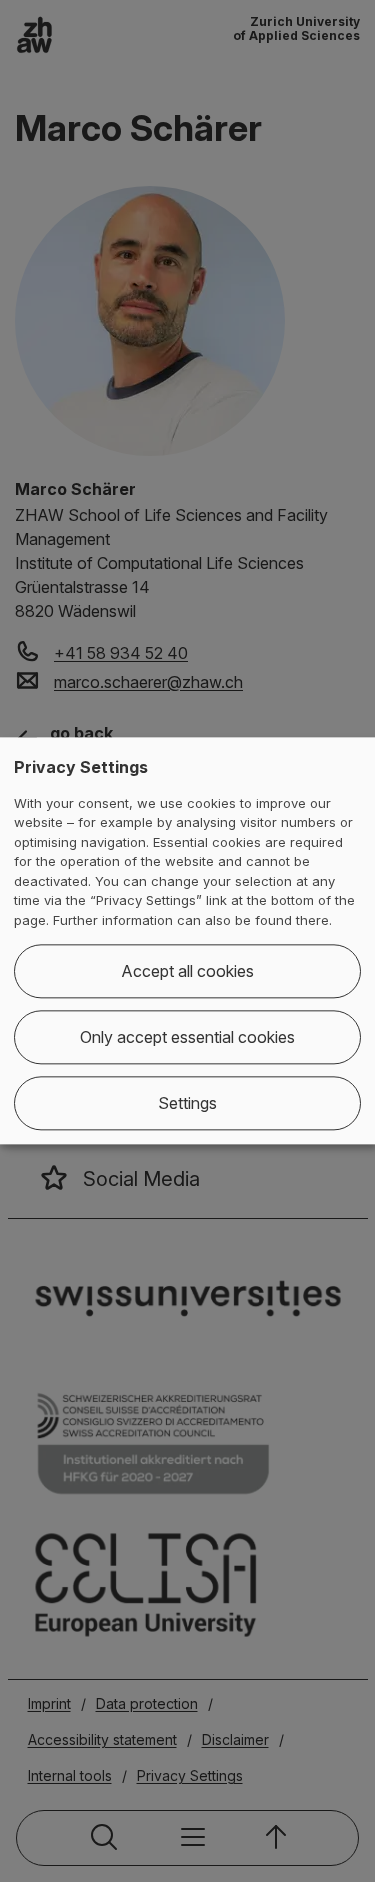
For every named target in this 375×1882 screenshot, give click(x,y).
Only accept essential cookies (187, 1038)
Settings (187, 1104)
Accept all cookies (187, 972)
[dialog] (187, 940)
